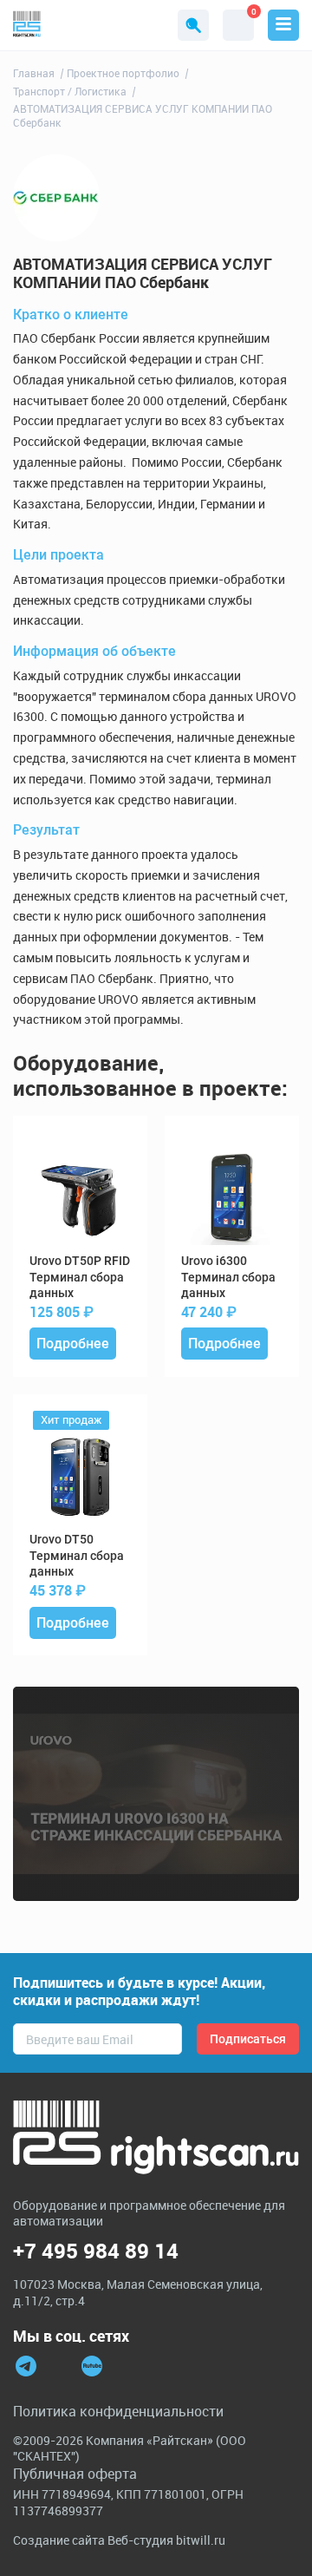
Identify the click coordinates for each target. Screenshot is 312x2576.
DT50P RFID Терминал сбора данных (80, 1276)
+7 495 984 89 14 (96, 2251)
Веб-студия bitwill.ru (166, 2540)
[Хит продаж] (80, 1477)
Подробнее (73, 1344)
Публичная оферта (75, 2474)
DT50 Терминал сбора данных (77, 1555)
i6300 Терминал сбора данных (228, 1276)
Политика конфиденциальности (118, 2411)
